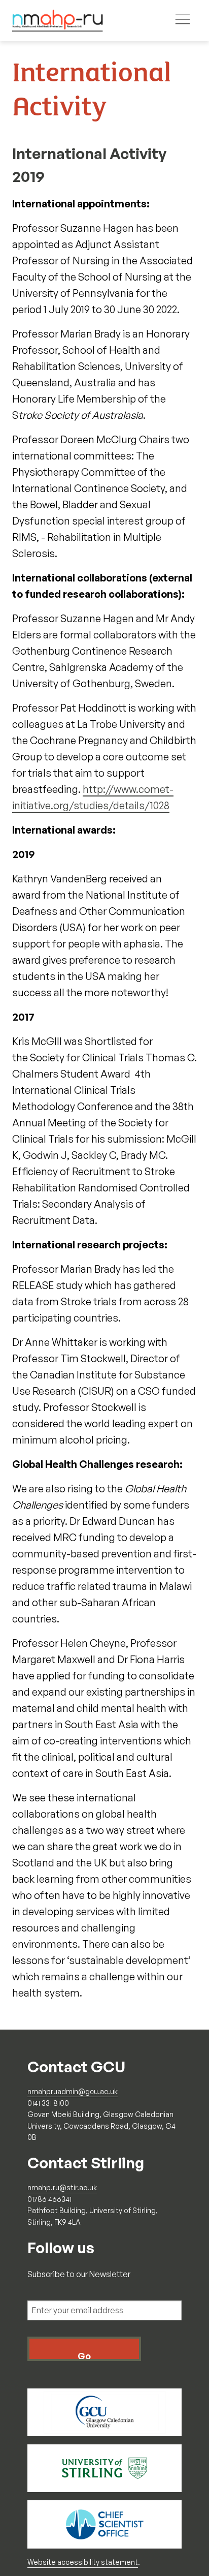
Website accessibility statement (83, 2562)
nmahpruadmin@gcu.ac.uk (73, 2091)
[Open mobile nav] (183, 21)
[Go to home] (58, 21)
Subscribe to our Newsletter (79, 2274)
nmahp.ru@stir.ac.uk (62, 2187)
